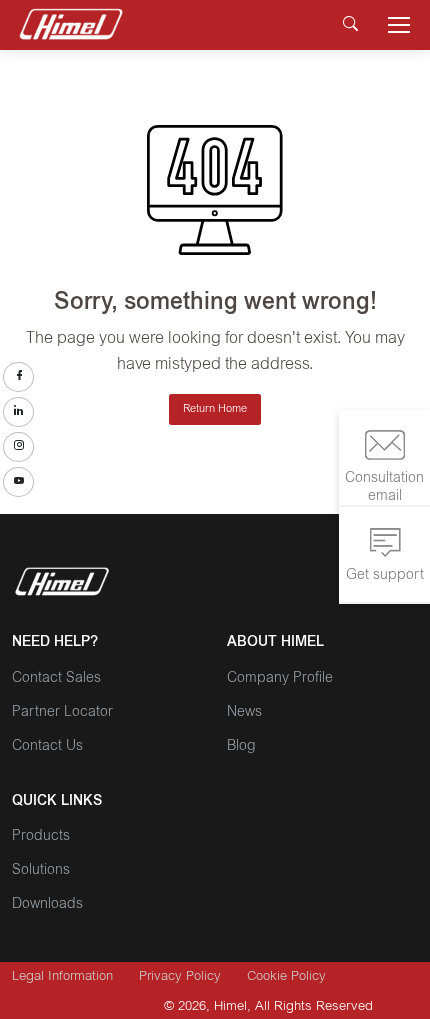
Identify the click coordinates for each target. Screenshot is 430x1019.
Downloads (47, 905)
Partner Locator (62, 713)
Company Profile (280, 679)
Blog (241, 747)
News (244, 713)
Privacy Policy (180, 977)
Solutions (41, 871)
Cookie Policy (286, 977)
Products (41, 837)
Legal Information (62, 977)
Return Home (215, 409)
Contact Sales (56, 679)
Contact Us (47, 747)
